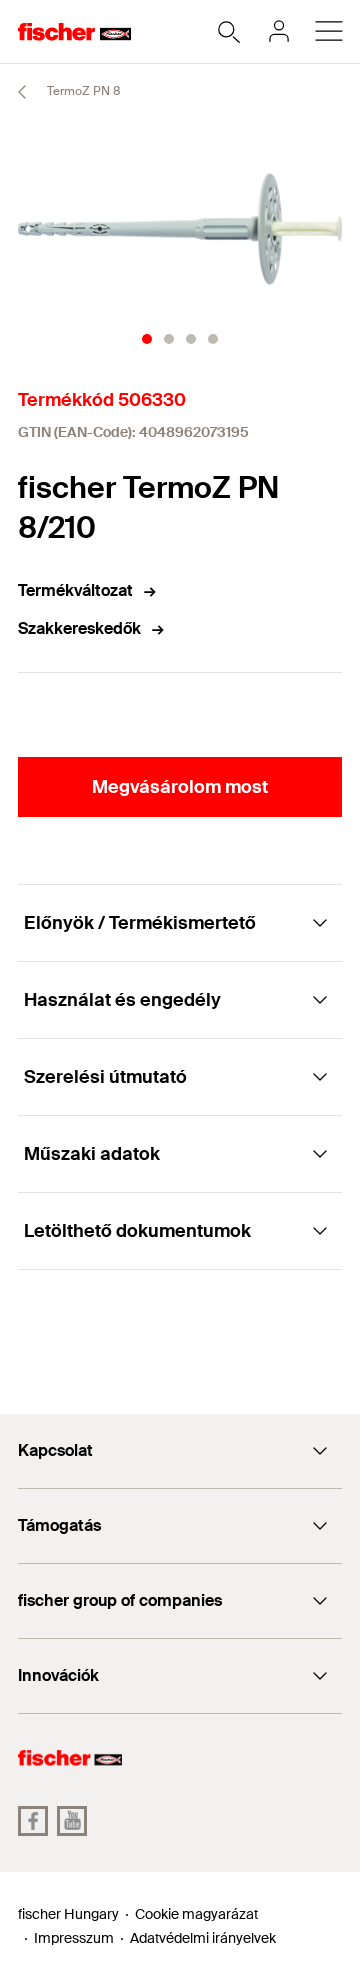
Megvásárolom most (180, 787)
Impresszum (74, 1938)
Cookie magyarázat (196, 1914)
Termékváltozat (75, 590)
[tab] (147, 339)
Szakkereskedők (79, 628)
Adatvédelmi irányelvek (203, 1938)
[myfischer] (279, 31)
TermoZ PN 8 (82, 91)
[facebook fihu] (33, 1821)
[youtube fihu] (72, 1821)
